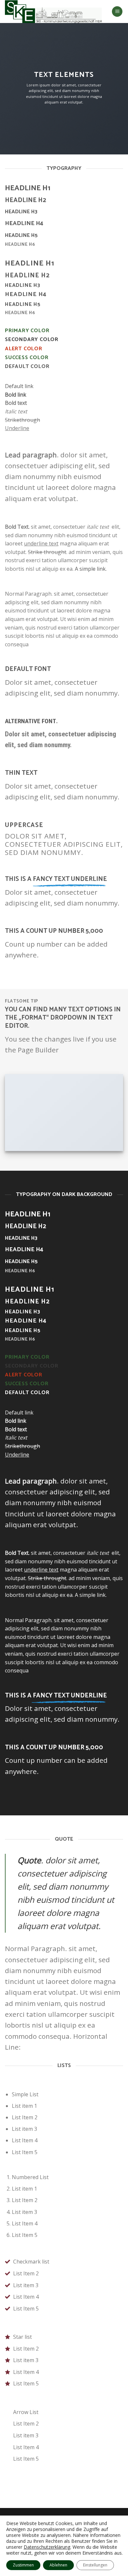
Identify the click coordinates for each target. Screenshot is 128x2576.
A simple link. (91, 569)
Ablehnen (58, 2565)
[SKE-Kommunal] (53, 11)
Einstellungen (95, 2565)
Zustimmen (23, 2565)
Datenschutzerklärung (47, 2547)
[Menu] (117, 12)
